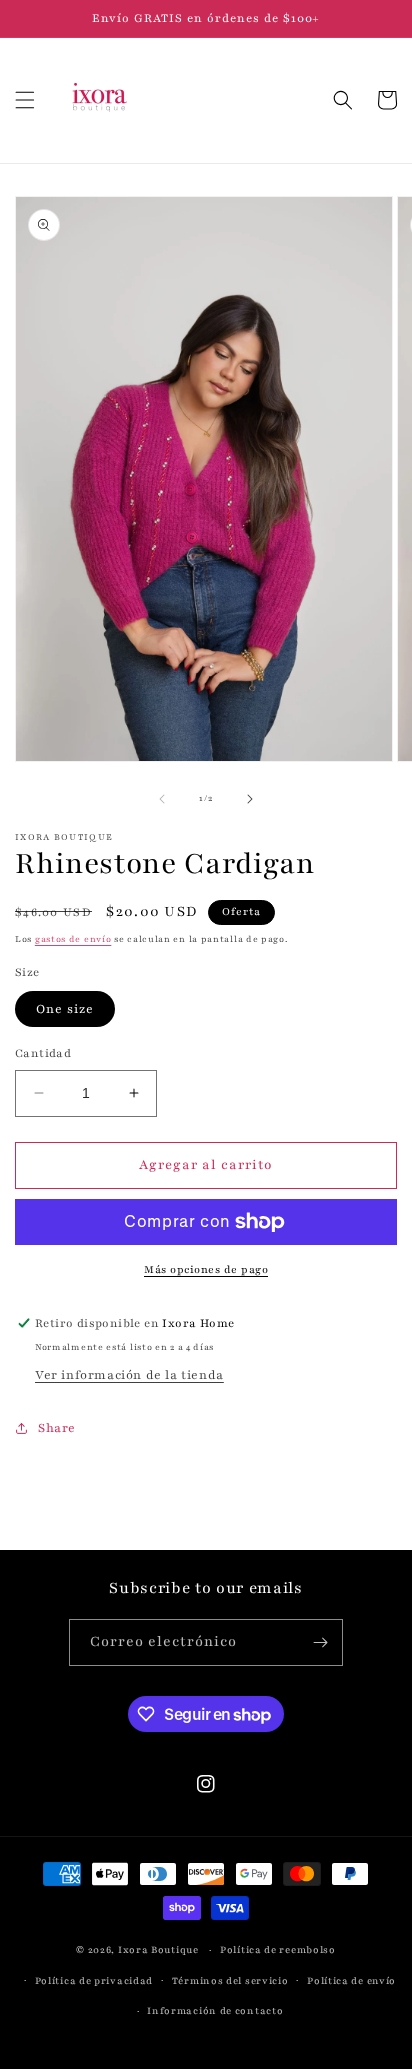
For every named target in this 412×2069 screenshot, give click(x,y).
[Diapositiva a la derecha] (250, 799)
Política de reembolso (278, 1949)
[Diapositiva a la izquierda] (162, 799)
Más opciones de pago (206, 1269)
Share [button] (57, 1428)
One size (65, 1009)
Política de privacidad (94, 1980)
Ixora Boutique (158, 1949)
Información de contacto (215, 2010)
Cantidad (43, 1053)
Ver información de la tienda (129, 1375)
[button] (25, 100)
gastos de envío (73, 939)
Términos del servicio (230, 1980)
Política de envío (351, 1980)
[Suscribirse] (320, 1642)
